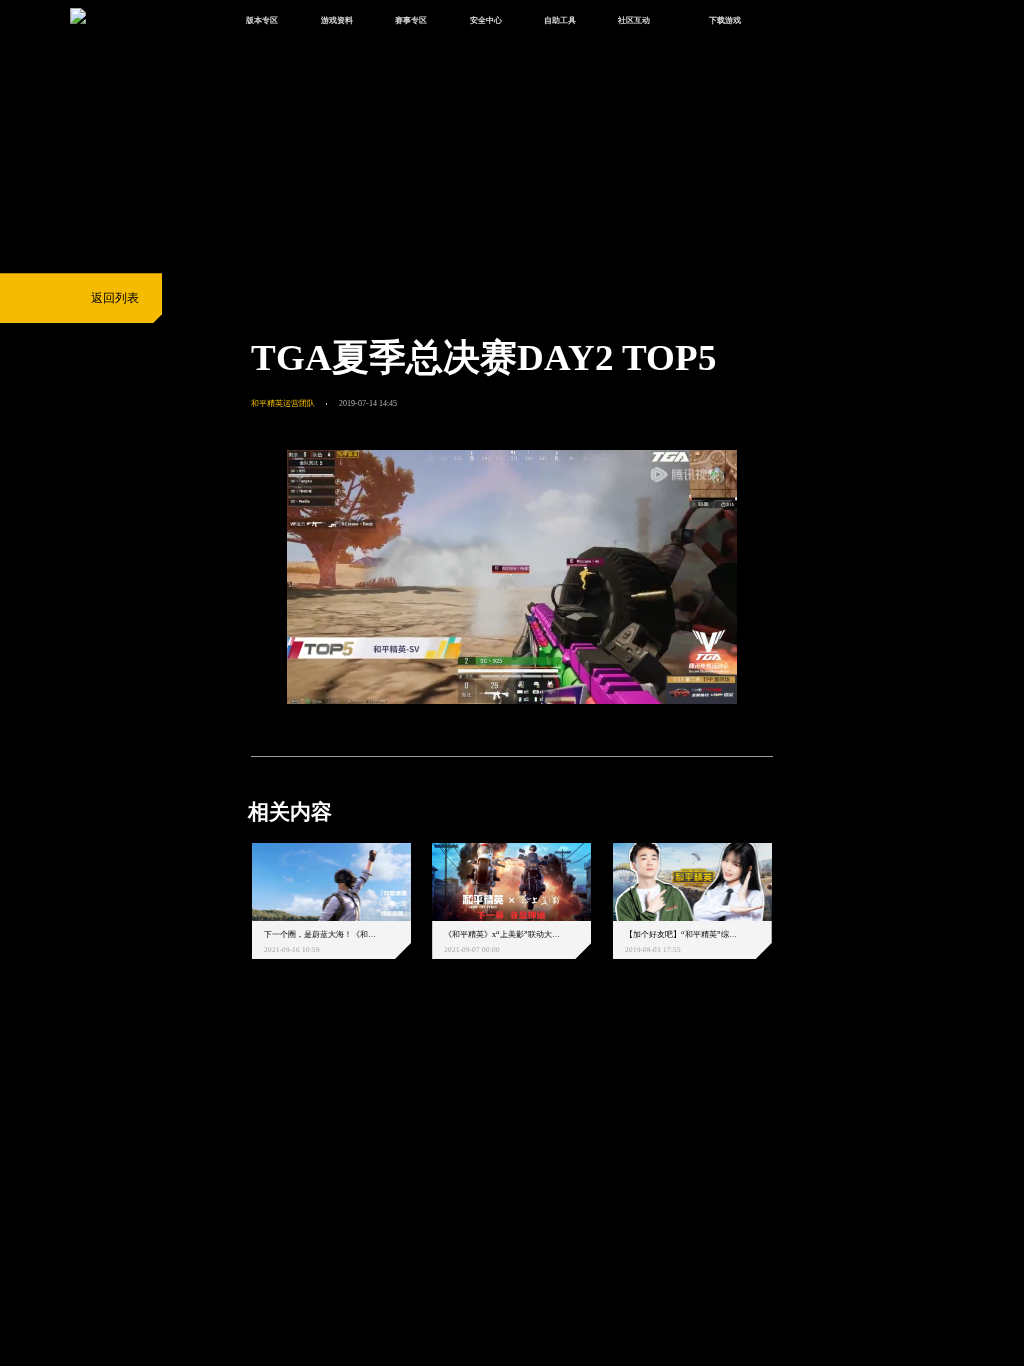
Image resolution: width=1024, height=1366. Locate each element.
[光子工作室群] (237, 1058)
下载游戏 (725, 20)
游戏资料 (337, 20)
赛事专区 (411, 20)
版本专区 (262, 20)
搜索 (796, 21)
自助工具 (560, 20)
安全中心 (486, 20)
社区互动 (634, 20)
